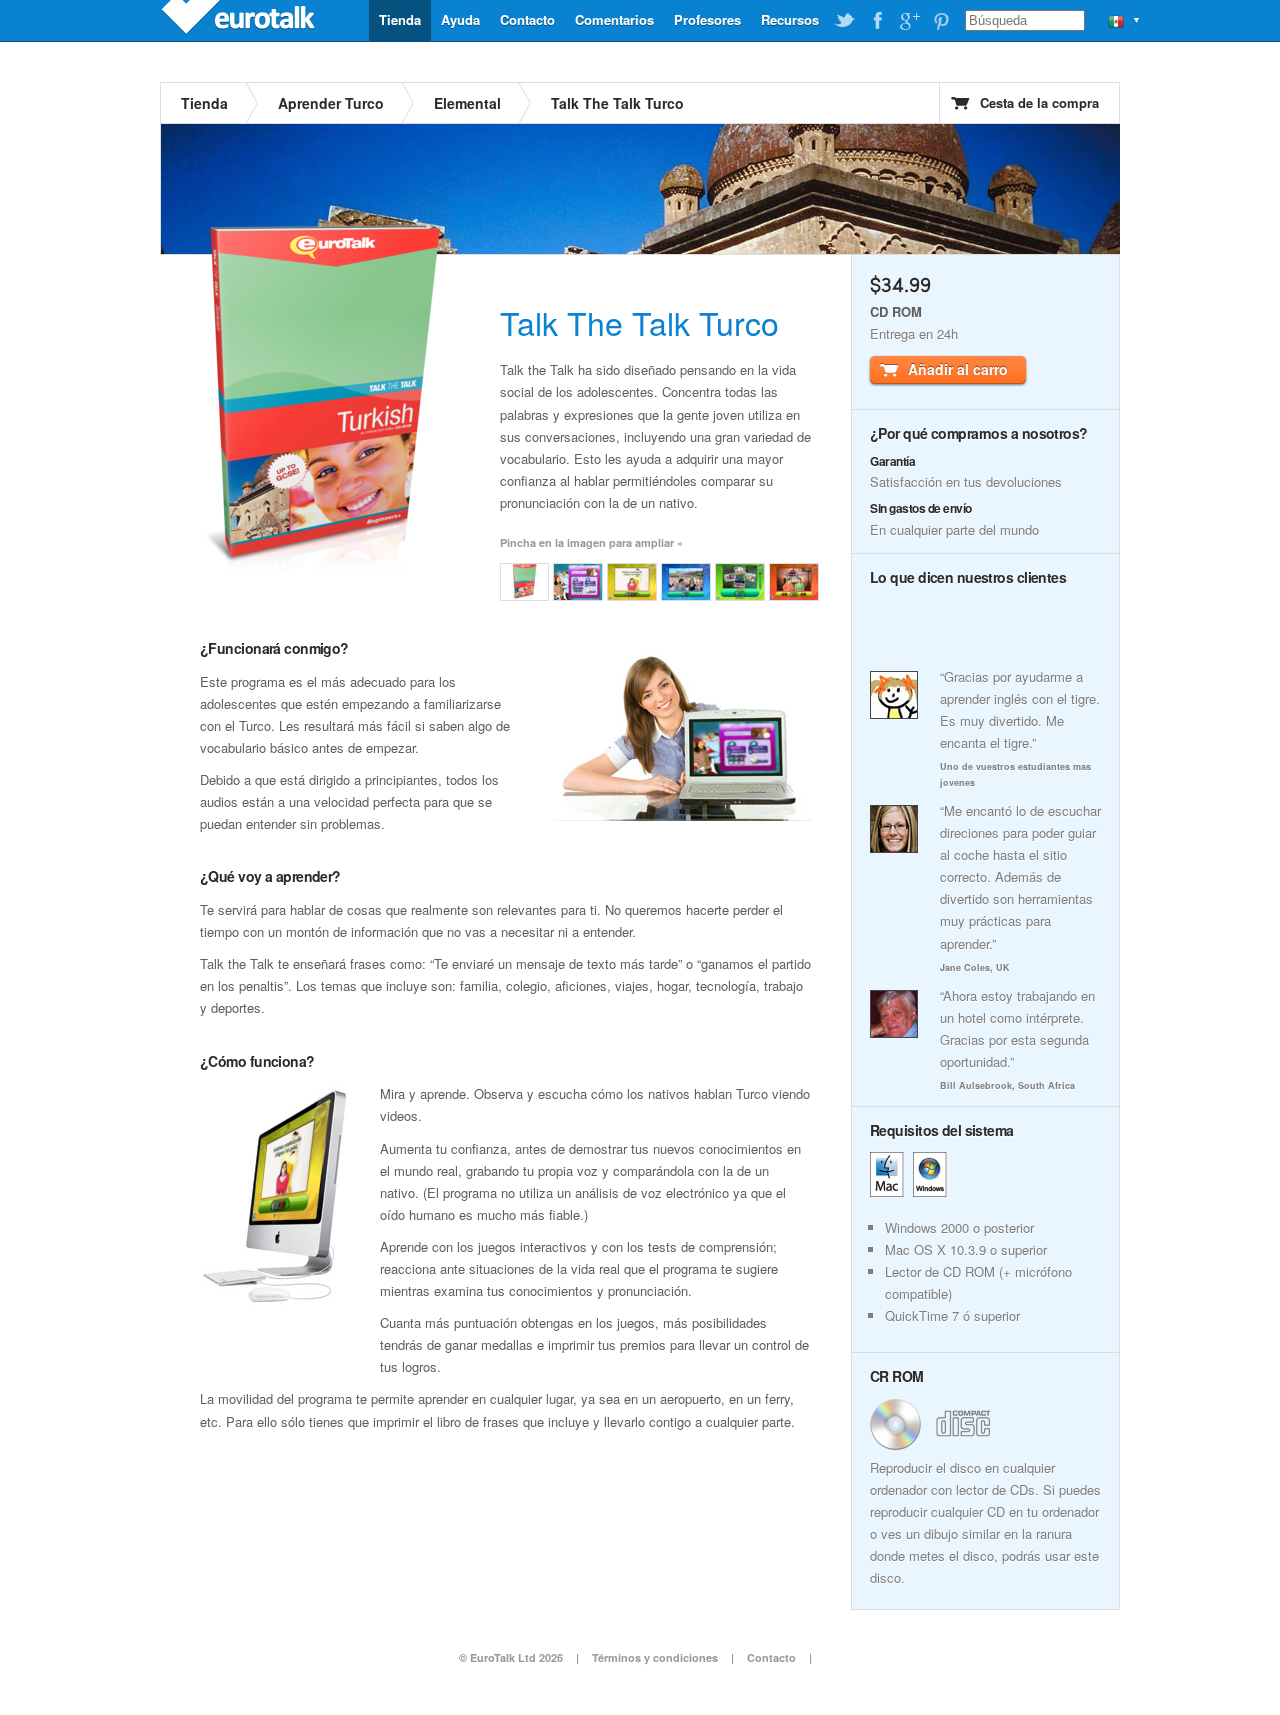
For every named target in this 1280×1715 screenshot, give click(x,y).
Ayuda (460, 19)
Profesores (707, 19)
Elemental (467, 103)
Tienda (400, 19)
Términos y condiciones (655, 1657)
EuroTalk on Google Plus (909, 21)
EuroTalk (240, 20)
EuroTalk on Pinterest (941, 21)
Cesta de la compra (1039, 102)
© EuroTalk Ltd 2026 (511, 1657)
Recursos (790, 19)
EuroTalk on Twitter (845, 21)
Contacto (527, 19)
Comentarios (614, 19)
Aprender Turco (331, 103)
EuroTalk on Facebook (877, 21)
